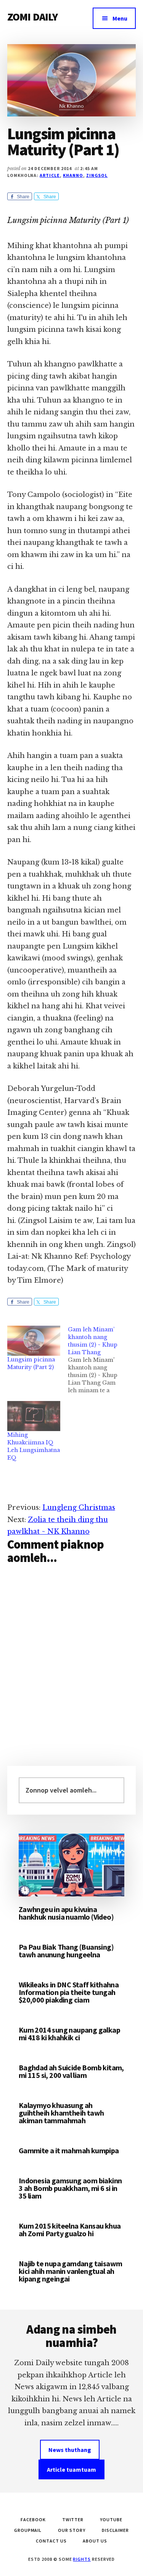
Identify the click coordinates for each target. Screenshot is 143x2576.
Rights (82, 2559)
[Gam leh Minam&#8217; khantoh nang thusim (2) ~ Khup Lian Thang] (98, 1360)
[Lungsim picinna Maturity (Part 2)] (34, 1341)
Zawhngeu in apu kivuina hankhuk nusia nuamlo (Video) (66, 1913)
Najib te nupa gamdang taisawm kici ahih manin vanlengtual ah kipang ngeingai (71, 2271)
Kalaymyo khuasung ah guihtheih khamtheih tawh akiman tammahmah (61, 2113)
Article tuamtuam (71, 2469)
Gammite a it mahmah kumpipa (69, 2150)
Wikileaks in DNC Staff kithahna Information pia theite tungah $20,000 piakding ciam (69, 1992)
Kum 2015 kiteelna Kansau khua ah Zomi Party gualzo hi (70, 2230)
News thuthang (70, 2450)
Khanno (73, 175)
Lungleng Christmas (79, 1508)
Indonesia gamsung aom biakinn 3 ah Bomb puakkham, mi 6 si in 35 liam (70, 2188)
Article (50, 175)
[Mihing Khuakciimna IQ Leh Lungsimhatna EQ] (34, 1416)
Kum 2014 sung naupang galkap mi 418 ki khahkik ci (69, 2034)
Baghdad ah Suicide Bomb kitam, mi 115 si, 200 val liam (71, 2071)
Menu (120, 18)
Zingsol (97, 175)
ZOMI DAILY (33, 17)
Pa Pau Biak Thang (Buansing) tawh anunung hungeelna (66, 1951)
